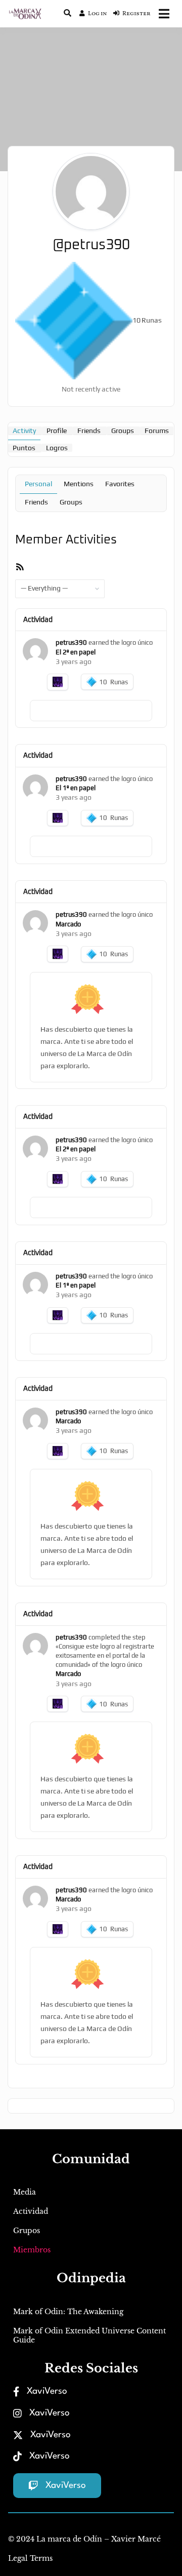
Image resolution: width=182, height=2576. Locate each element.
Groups (123, 431)
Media (25, 2192)
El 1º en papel (76, 788)
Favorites (120, 484)
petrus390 (71, 642)
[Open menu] (164, 14)
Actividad (31, 2211)
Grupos (27, 2231)
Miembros (32, 2250)
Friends (89, 431)
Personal (38, 484)
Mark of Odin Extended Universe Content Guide (89, 2335)
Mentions (79, 484)
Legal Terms (30, 2558)
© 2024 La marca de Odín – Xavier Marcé (84, 2539)
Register (136, 14)
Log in (98, 14)
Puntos (24, 448)
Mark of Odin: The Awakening (68, 2312)
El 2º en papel (76, 652)
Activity (24, 431)
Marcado (68, 924)
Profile (57, 431)
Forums (157, 431)
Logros (57, 448)
